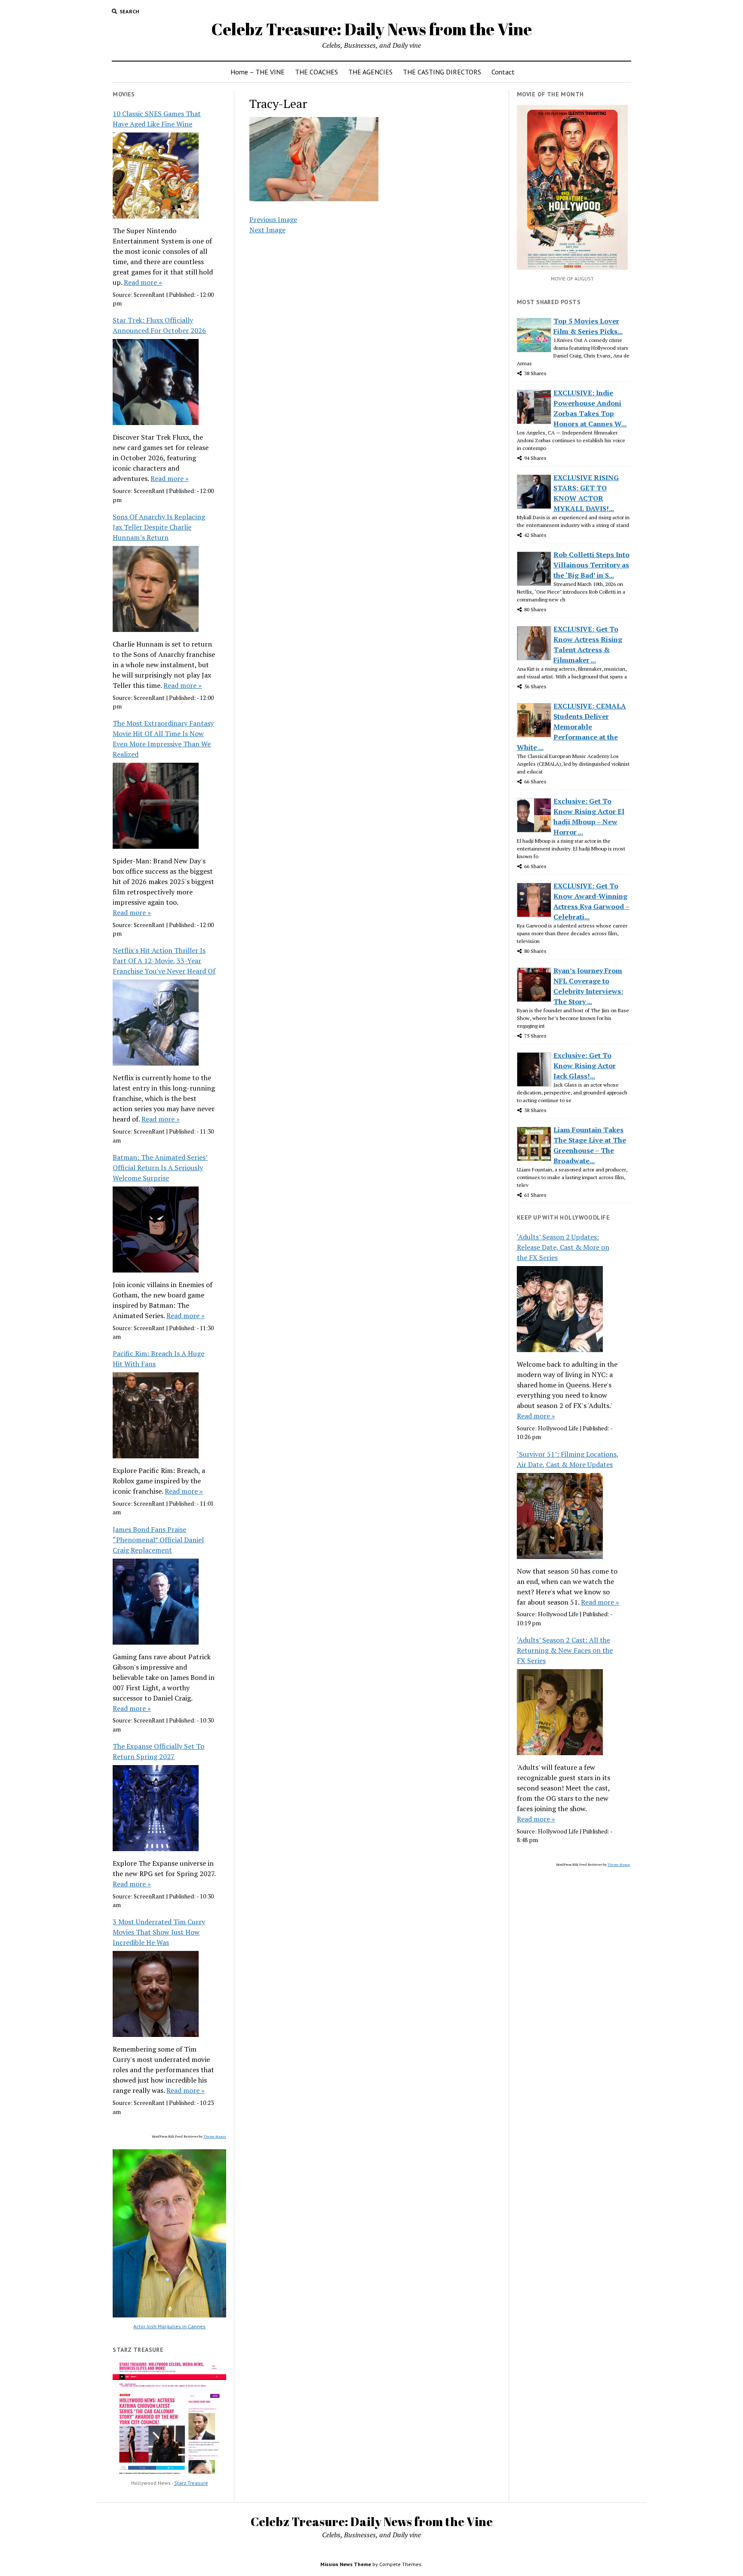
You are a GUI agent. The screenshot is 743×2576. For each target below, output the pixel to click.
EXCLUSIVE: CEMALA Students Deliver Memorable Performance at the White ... (571, 727)
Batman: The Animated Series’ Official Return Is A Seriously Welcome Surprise (160, 1168)
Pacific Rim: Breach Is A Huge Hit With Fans (158, 1359)
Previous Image (273, 219)
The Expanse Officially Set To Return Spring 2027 (158, 1751)
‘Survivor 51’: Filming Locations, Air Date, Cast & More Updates (568, 1459)
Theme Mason (215, 2136)
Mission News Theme (346, 2564)
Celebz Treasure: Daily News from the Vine (371, 29)
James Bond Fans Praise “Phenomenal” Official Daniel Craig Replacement (158, 1540)
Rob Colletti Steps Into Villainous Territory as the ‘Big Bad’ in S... (591, 565)
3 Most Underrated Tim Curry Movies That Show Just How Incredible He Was (159, 1932)
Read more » (143, 282)
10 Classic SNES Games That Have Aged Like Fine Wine (157, 119)
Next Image (267, 230)
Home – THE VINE (258, 72)
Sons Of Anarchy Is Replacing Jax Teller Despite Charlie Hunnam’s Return (159, 527)
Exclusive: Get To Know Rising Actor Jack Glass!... (585, 1066)
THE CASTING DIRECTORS (442, 72)
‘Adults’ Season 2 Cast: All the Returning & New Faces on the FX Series (565, 1650)
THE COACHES (316, 72)
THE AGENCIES (370, 72)
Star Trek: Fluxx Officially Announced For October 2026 (159, 325)
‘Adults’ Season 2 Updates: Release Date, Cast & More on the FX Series (563, 1247)
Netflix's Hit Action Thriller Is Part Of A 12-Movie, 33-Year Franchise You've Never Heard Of (164, 961)
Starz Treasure (191, 2483)
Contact (503, 72)
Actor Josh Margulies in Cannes (169, 2326)
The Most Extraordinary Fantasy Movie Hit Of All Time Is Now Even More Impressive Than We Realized (163, 739)
